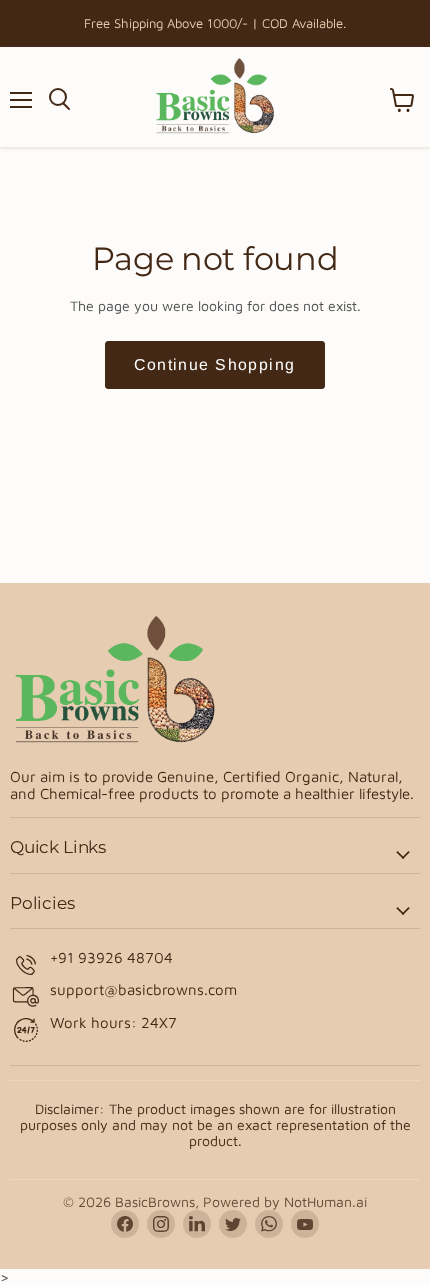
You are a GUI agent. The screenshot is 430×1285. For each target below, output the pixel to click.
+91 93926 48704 (111, 957)
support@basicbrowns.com (143, 989)
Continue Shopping (214, 364)
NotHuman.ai (325, 1201)
